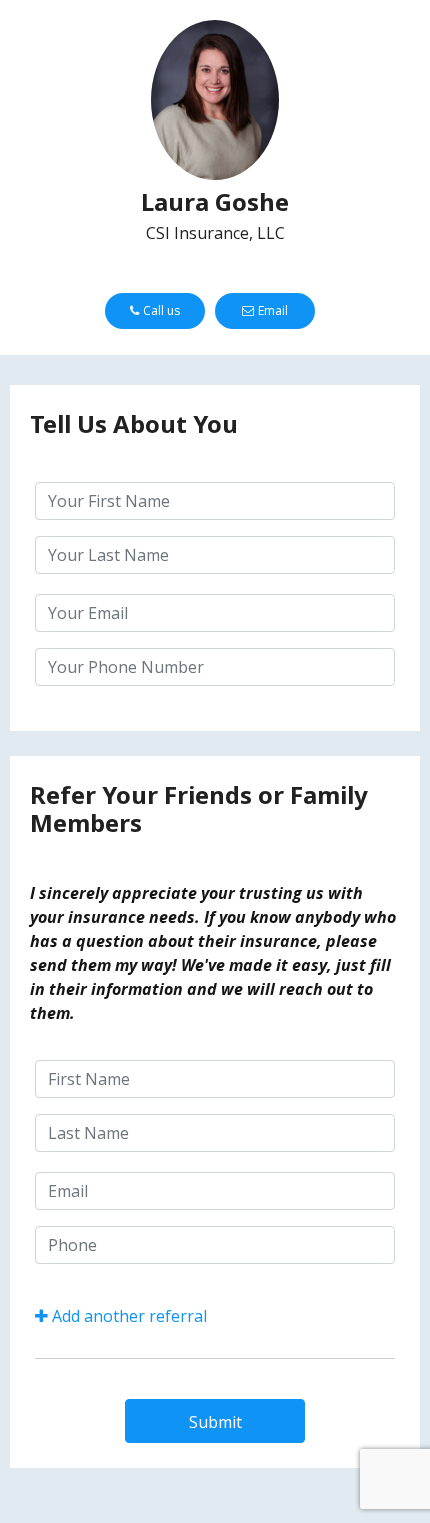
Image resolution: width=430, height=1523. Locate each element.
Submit (215, 1422)
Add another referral (129, 1316)
